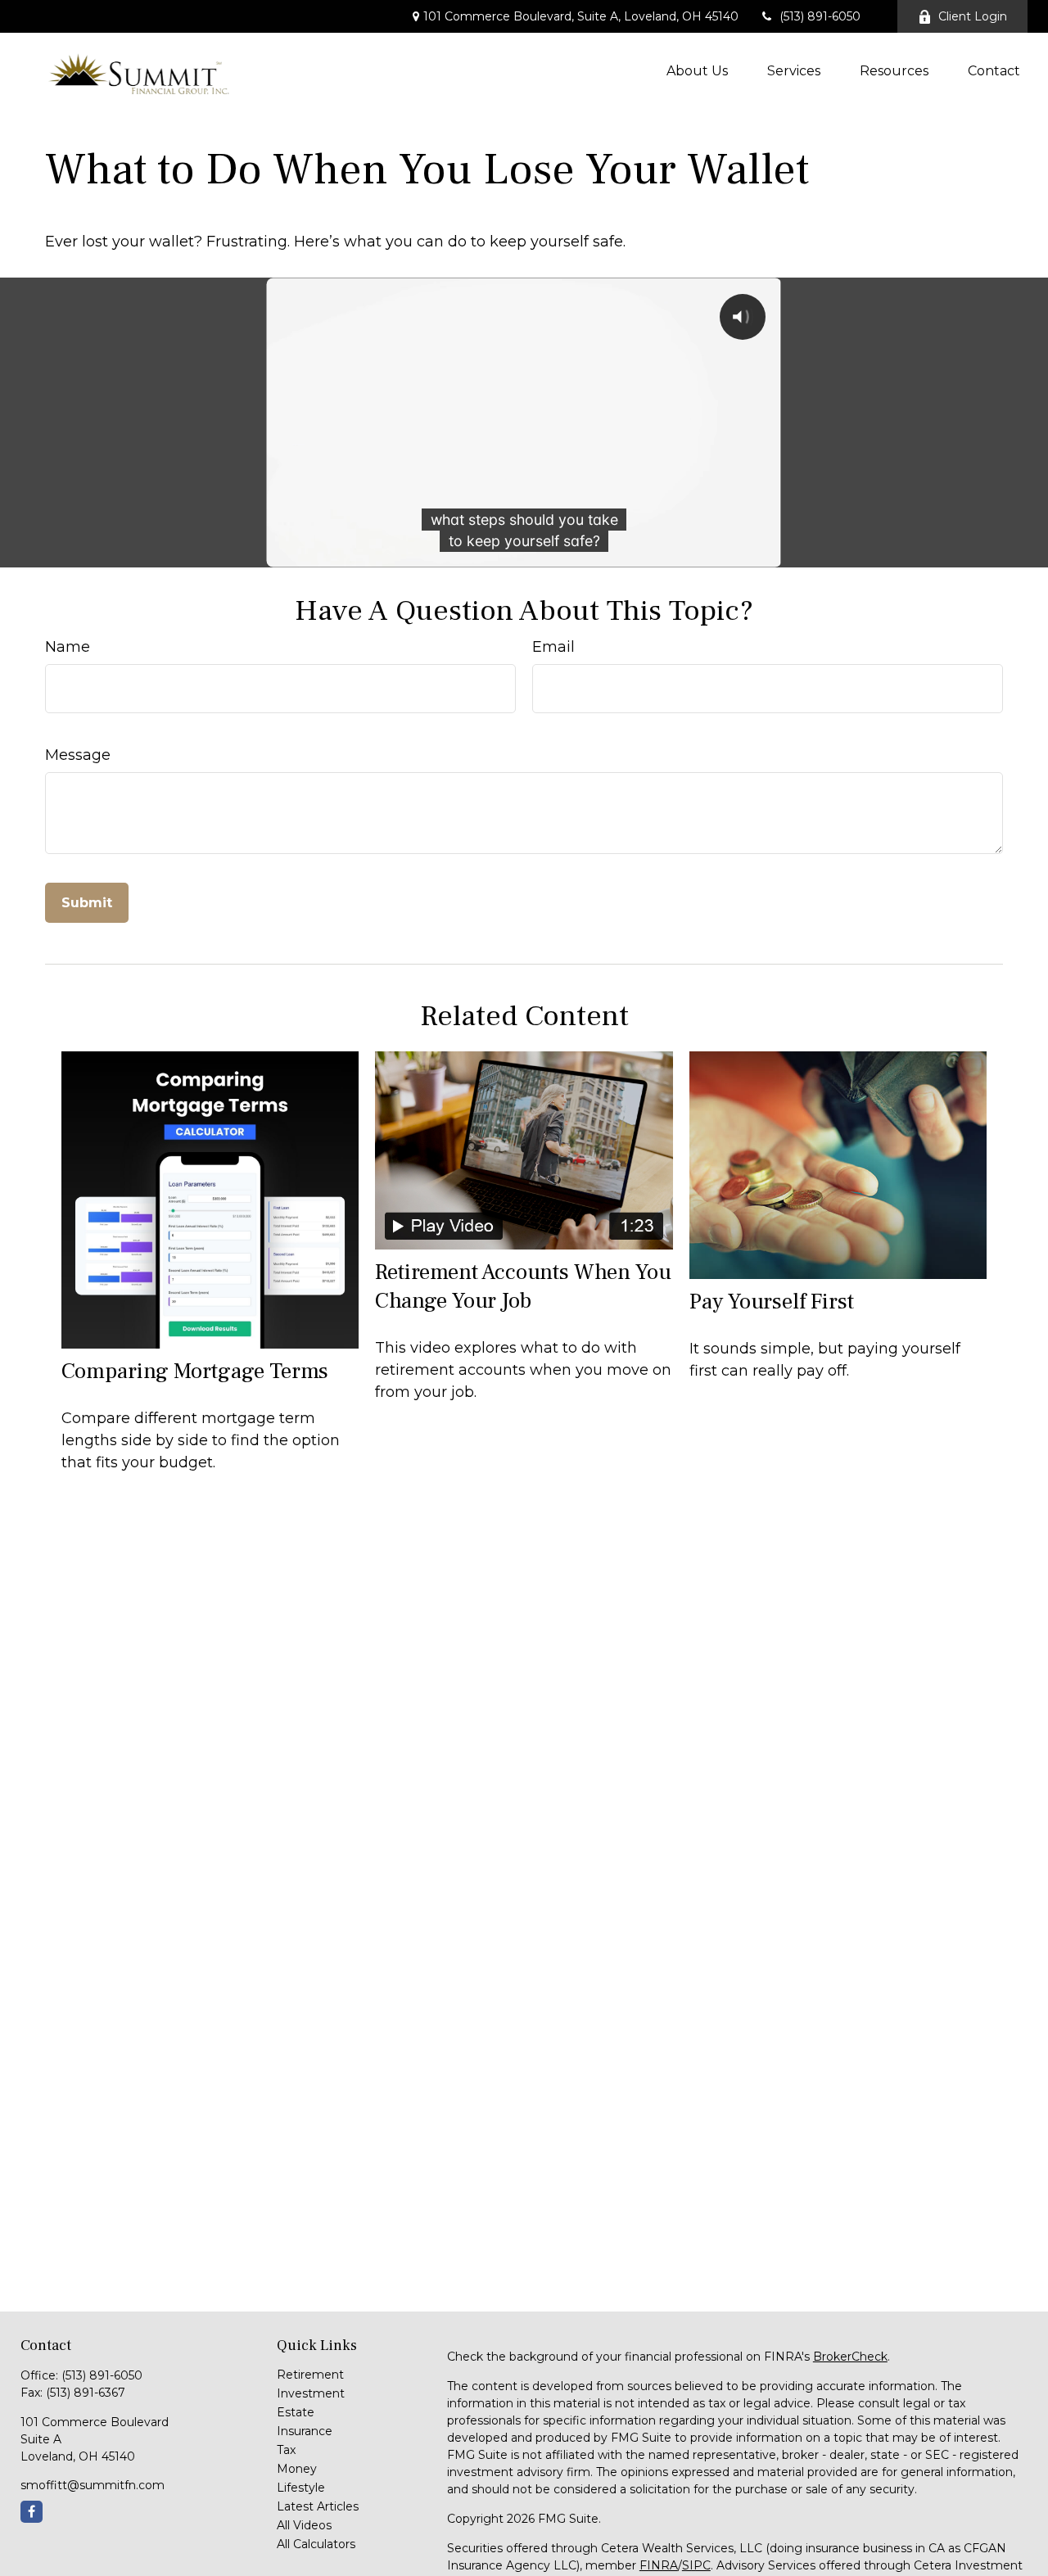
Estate (296, 2412)
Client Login (973, 16)
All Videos (304, 2525)
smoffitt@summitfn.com (93, 2485)
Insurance (305, 2431)
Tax (286, 2450)
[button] (697, 70)
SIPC (696, 2565)
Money (297, 2469)
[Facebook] (32, 2512)
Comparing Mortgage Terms (195, 1371)
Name (68, 647)
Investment (311, 2393)
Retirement (310, 2375)
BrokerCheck (850, 2357)
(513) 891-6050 (820, 16)
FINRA (659, 2565)
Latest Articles (318, 2506)
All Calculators (316, 2544)
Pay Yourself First (772, 1302)
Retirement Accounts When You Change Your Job (523, 1286)
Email (553, 647)
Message (78, 755)
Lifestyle (301, 2488)
